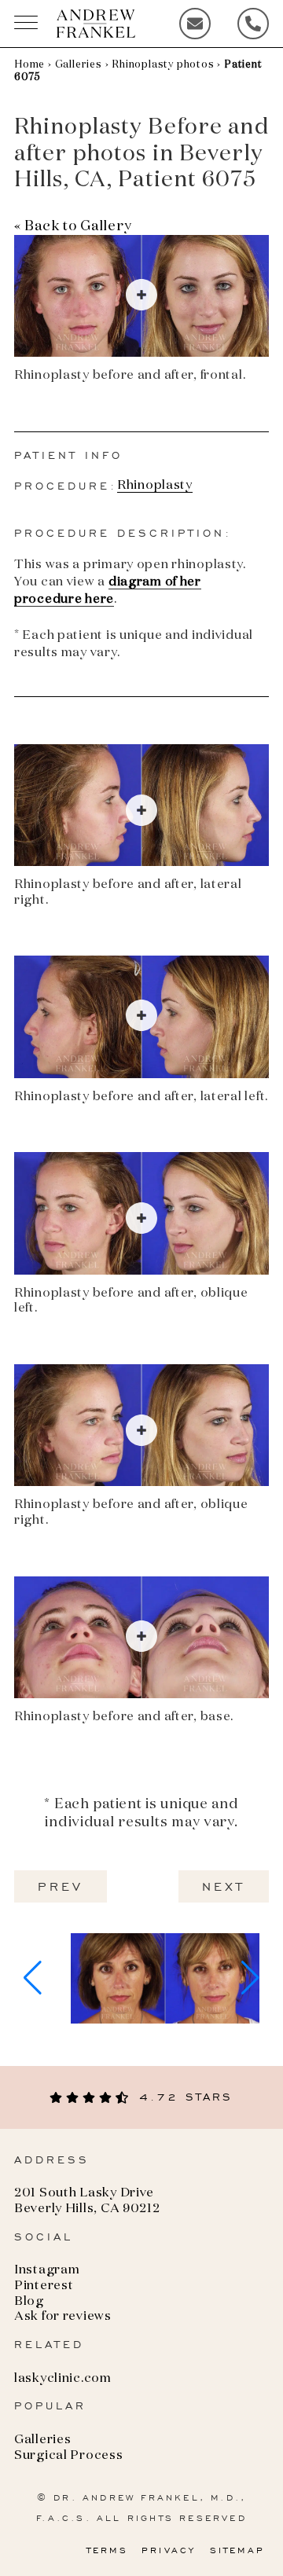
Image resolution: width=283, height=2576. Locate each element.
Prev (61, 1886)
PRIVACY (169, 2550)
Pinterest (44, 2286)
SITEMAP (237, 2550)
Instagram (47, 2270)
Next (224, 1886)
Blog (29, 2302)
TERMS (107, 2550)
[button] (33, 1978)
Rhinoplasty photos (163, 65)
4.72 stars (182, 2097)
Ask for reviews (63, 2317)
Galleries (79, 65)
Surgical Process (69, 2456)
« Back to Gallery (73, 226)
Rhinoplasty (155, 486)
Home (29, 65)
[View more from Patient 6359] (165, 1978)
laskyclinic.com (63, 2379)
